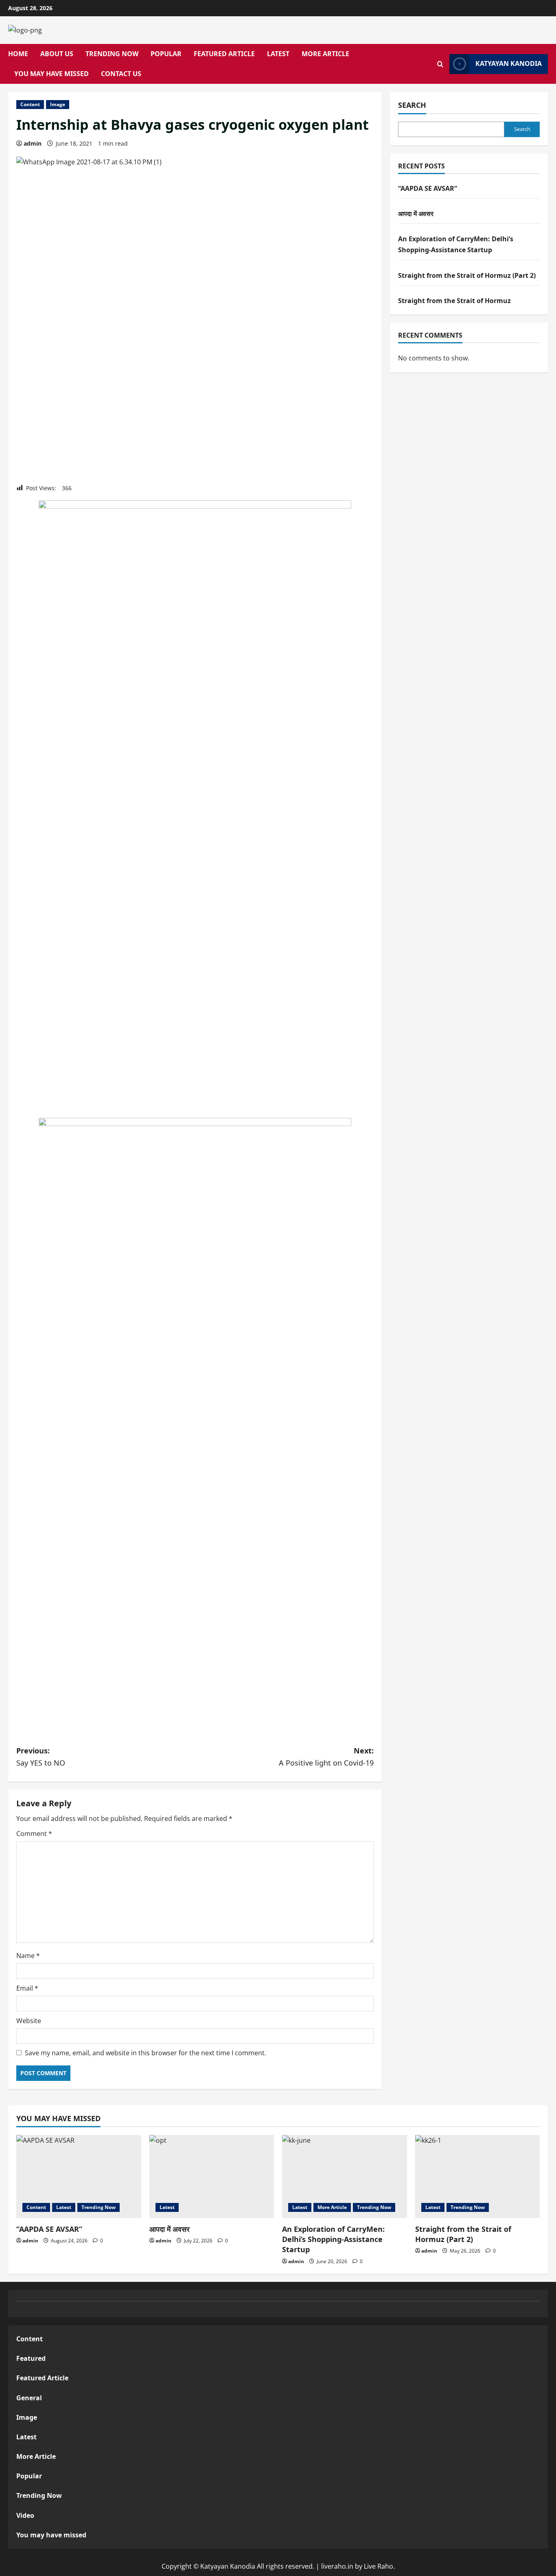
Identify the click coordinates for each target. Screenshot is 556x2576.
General (29, 2398)
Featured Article (224, 54)
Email (27, 1988)
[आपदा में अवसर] (212, 2177)
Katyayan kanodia (509, 64)
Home (18, 54)
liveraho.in (337, 2566)
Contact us (121, 74)
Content (30, 104)
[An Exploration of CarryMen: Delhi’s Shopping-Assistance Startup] (345, 2177)
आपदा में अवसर (416, 214)
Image (58, 104)
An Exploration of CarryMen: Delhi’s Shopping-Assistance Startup (333, 2239)
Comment (34, 1834)
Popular (166, 54)
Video (25, 2515)
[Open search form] (440, 64)
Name (28, 1956)
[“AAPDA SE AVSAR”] (79, 2177)
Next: (326, 1757)
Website (29, 2021)
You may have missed (51, 74)
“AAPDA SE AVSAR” (428, 188)
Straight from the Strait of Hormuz (454, 301)
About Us (57, 54)
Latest (278, 54)
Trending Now (112, 54)
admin (33, 143)
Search (412, 105)
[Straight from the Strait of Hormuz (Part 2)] (478, 2177)
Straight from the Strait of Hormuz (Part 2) (467, 275)
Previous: (41, 1757)
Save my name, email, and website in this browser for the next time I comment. (146, 2053)
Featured (31, 2358)
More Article (325, 54)
